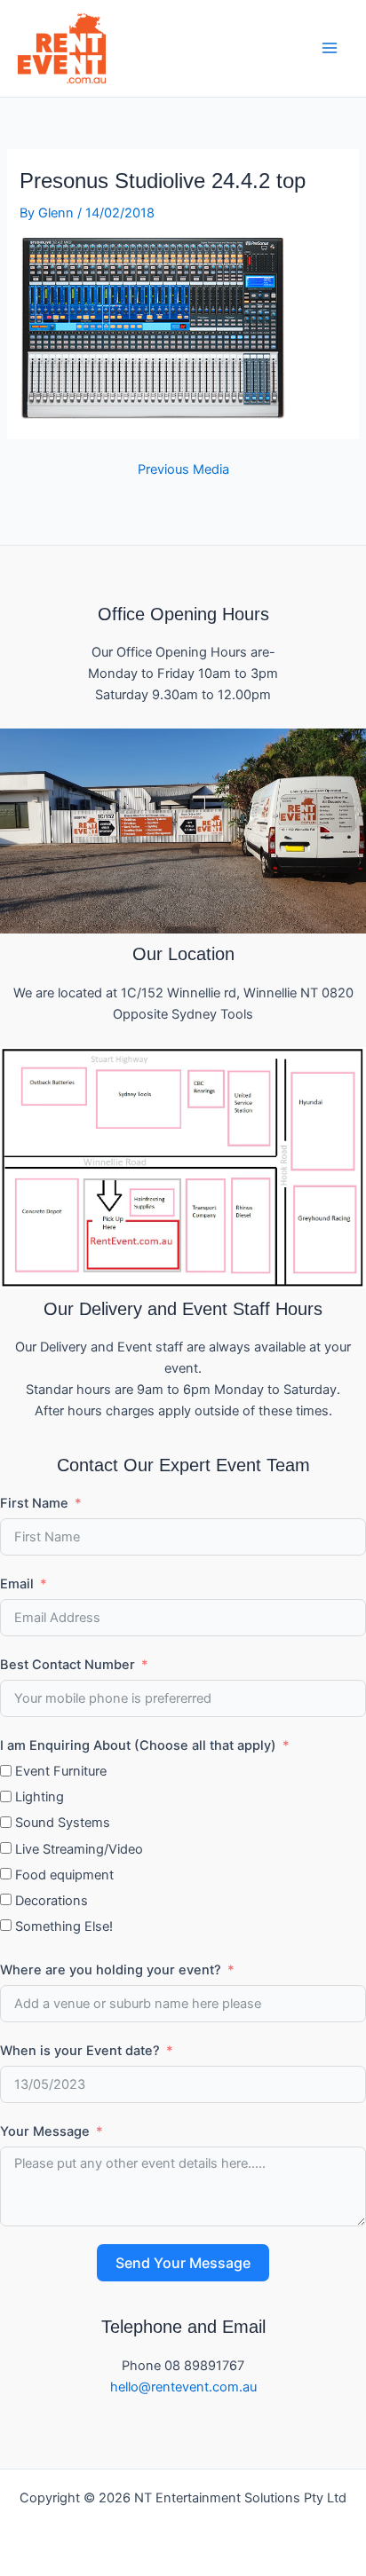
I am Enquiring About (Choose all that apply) (138, 1745)
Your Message (45, 2131)
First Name (34, 1503)
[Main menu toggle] (330, 48)
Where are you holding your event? (111, 1970)
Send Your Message (183, 2263)
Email (17, 1584)
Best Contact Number (68, 1665)
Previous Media (183, 470)
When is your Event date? (80, 2051)
